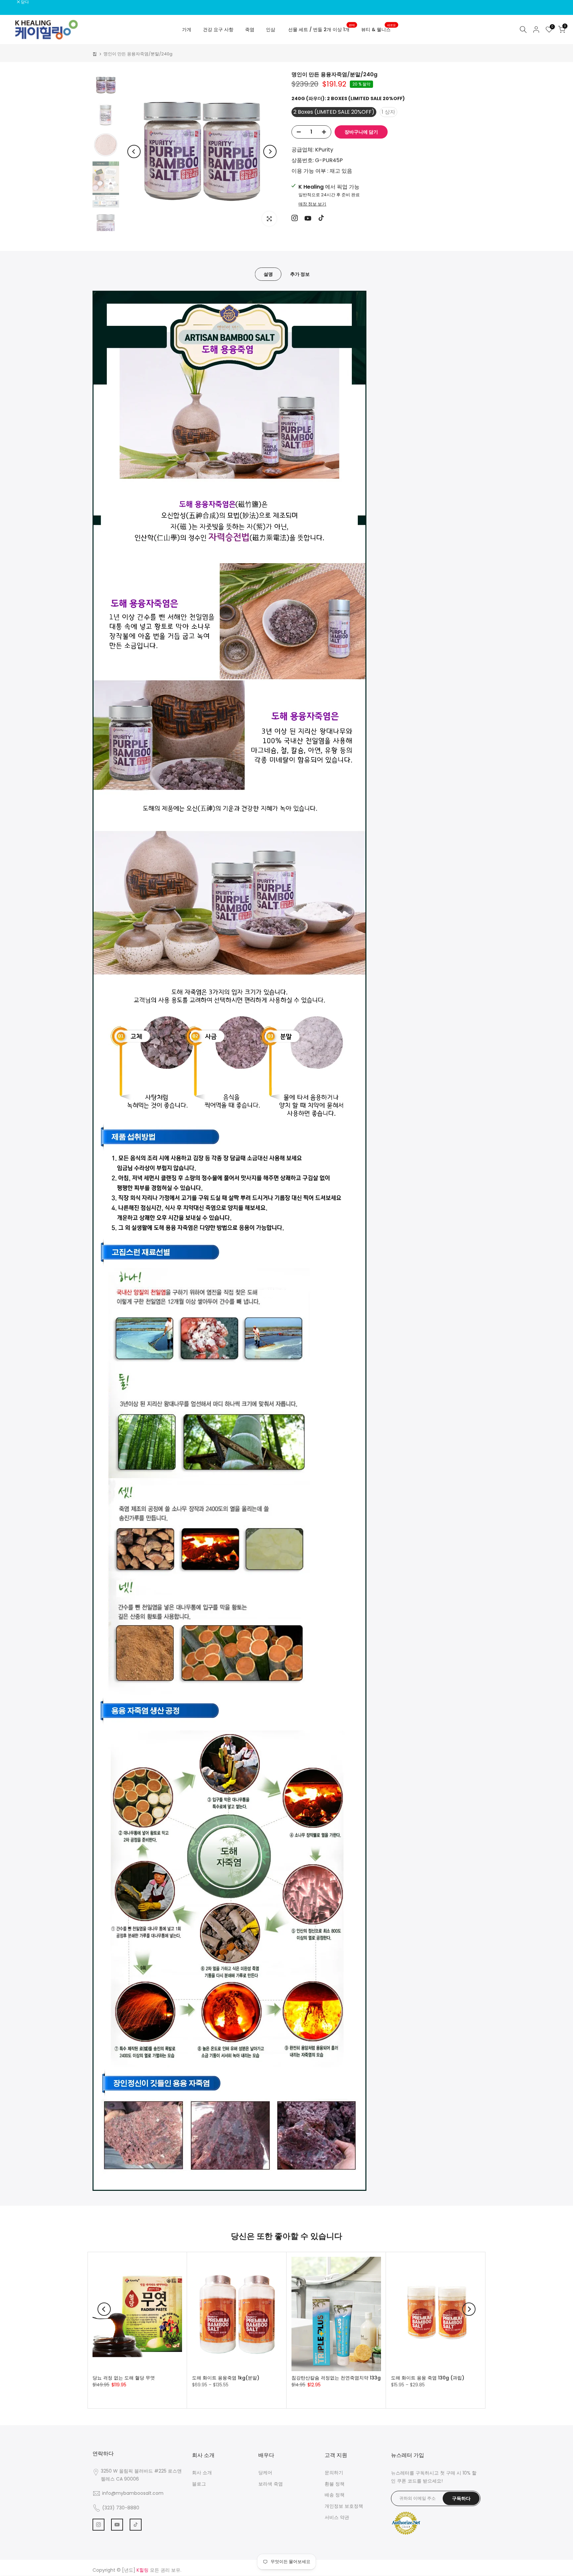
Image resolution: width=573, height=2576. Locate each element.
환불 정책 (335, 2484)
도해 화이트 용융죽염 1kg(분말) (226, 2378)
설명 (268, 274)
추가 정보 (300, 274)
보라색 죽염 (271, 2484)
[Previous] (134, 151)
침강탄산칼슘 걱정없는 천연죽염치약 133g (336, 2378)
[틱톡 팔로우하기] (321, 218)
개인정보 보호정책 (344, 2506)
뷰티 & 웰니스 (379, 29)
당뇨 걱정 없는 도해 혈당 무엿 (124, 2378)
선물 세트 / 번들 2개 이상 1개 (321, 29)
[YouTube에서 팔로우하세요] (308, 218)
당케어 (265, 2473)
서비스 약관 (337, 2517)
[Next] (270, 151)
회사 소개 (202, 2473)
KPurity (324, 150)
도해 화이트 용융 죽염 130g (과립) (428, 2378)
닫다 (12, 2)
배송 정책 (335, 2495)
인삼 (271, 30)
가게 (187, 30)
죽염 (250, 30)
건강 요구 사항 (218, 30)
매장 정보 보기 (312, 204)
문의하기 (334, 2473)
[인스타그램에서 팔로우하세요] (295, 218)
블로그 (199, 2484)
